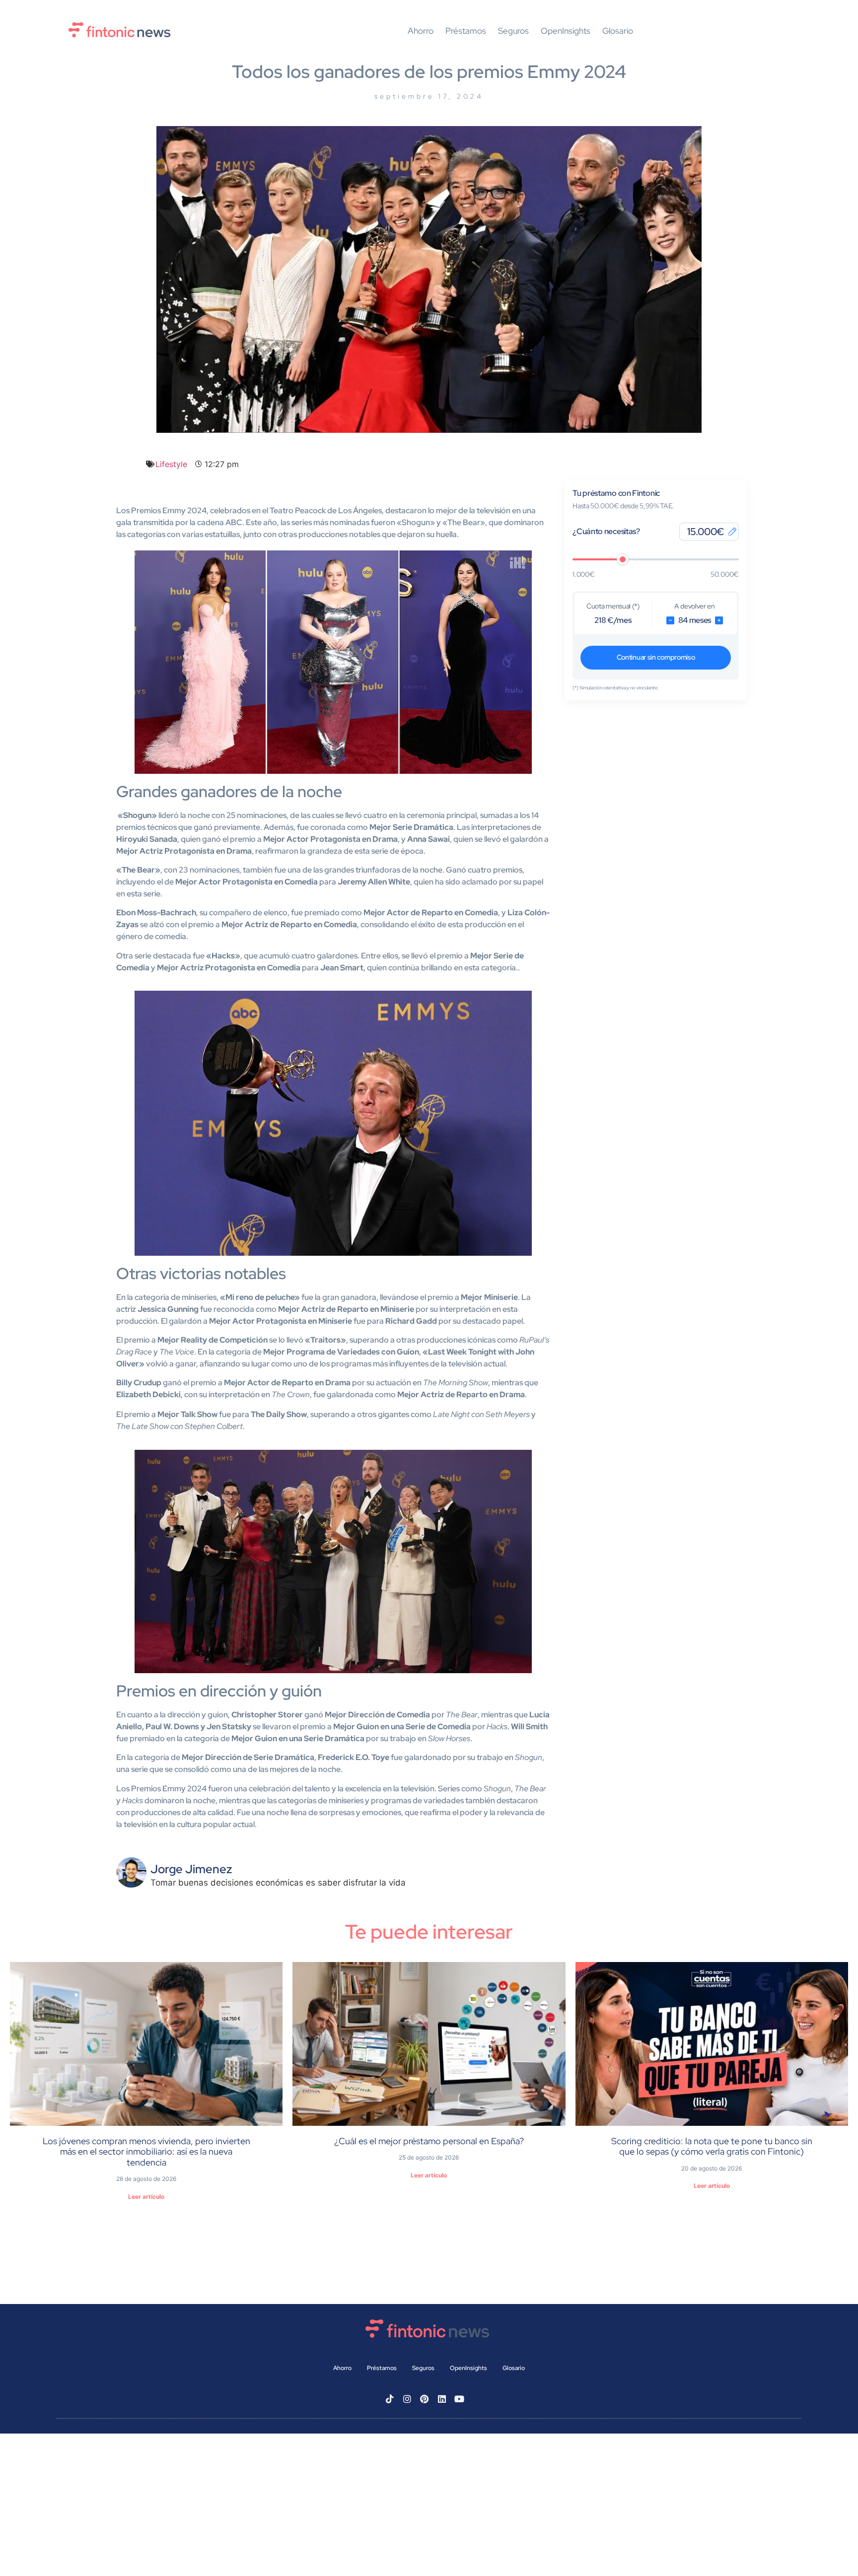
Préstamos (466, 31)
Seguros (513, 31)
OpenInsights (566, 31)
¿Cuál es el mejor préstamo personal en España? (429, 2141)
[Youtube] (459, 2399)
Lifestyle (171, 464)
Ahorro (421, 31)
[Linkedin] (442, 2399)
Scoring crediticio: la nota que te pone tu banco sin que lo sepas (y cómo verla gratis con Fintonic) (712, 2146)
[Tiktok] (390, 2399)
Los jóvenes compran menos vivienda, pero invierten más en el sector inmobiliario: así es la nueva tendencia (146, 2152)
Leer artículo (146, 2197)
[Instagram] (407, 2399)
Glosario (618, 31)
